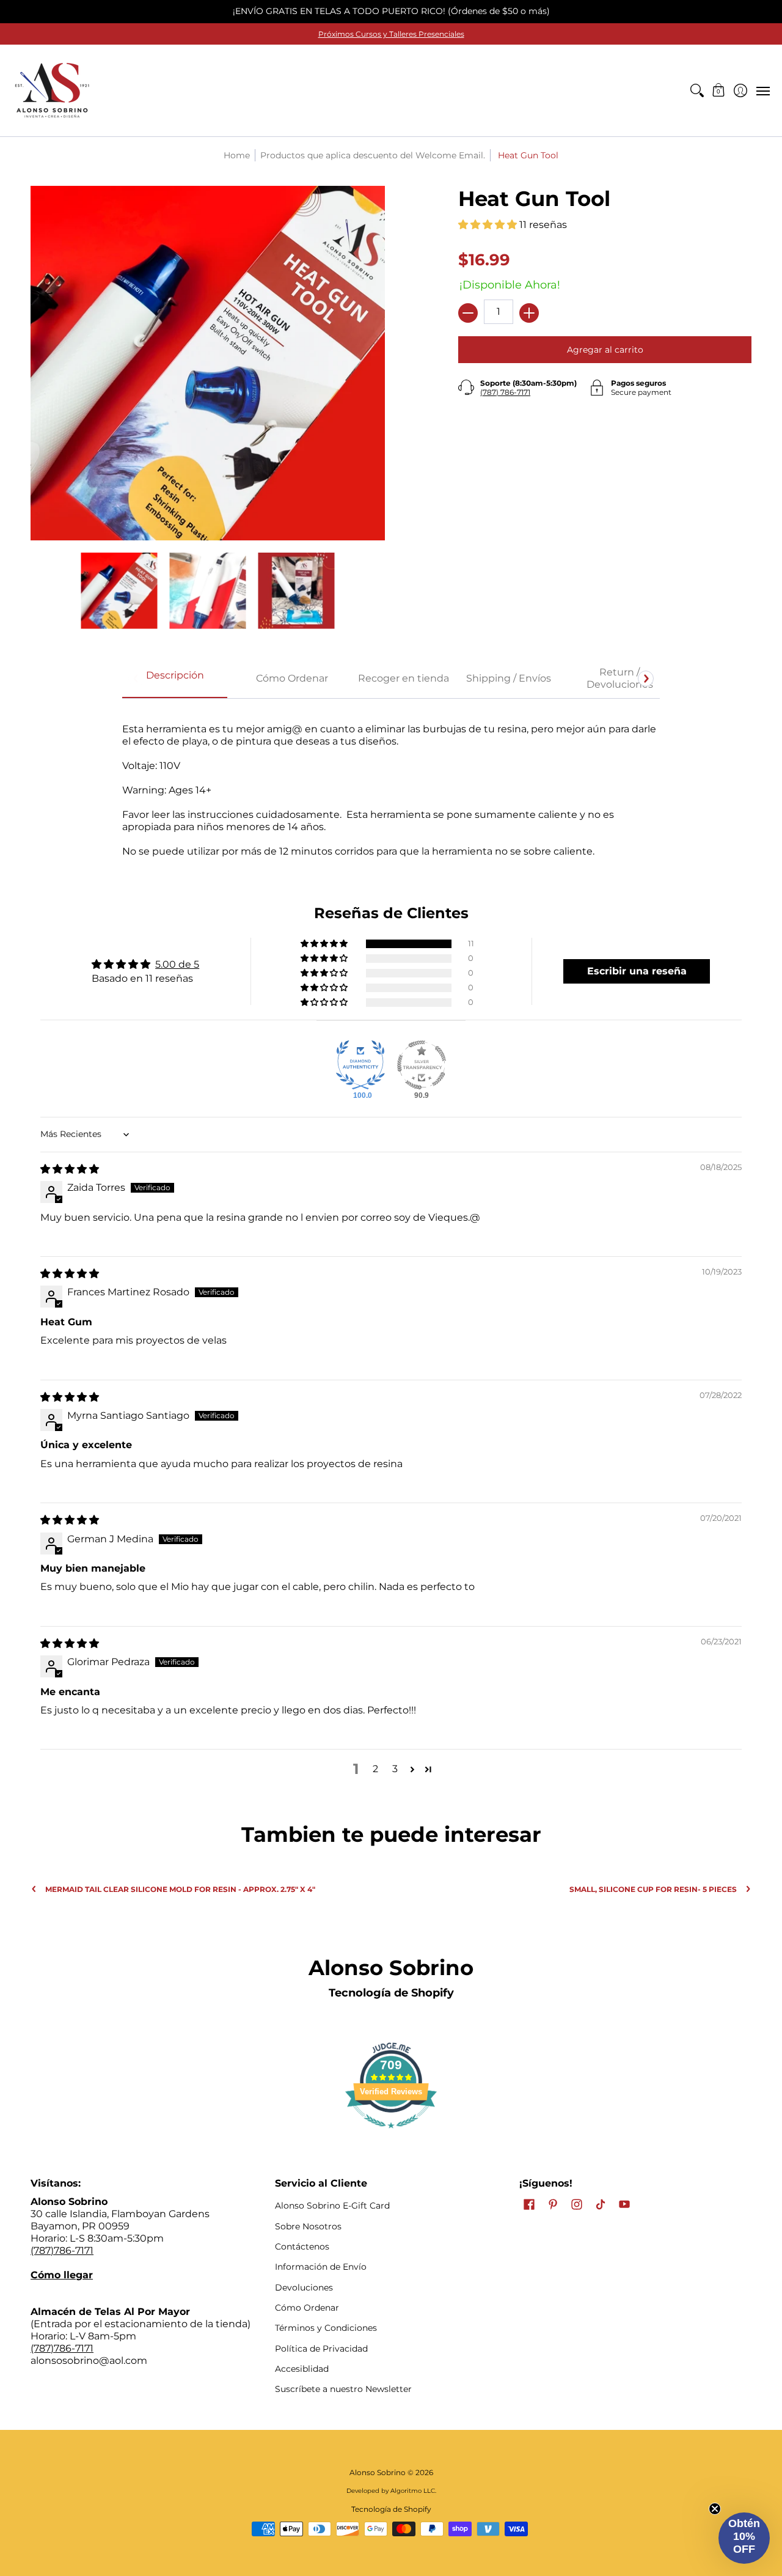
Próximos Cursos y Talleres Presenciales (391, 34)
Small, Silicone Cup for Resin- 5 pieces (653, 1889)
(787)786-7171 (62, 2250)
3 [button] (395, 1769)
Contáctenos (302, 2247)
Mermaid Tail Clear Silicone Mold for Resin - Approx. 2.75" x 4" (180, 1889)
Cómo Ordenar (307, 2308)
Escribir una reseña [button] (637, 971)
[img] (70, 1169)
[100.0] (360, 1065)
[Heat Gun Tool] (119, 591)
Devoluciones (304, 2287)
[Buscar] (697, 90)
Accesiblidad (302, 2369)
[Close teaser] (715, 2509)
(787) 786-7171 (505, 392)
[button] (719, 90)
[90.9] (422, 1065)
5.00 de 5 (177, 964)
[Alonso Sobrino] (52, 90)
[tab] (175, 679)
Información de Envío (321, 2267)
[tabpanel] (391, 784)
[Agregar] (529, 313)
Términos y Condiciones (326, 2328)
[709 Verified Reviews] (391, 2134)
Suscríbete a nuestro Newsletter (343, 2389)
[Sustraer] (468, 313)
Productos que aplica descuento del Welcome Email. (373, 155)
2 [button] (375, 1769)
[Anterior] (136, 679)
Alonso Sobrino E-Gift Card (332, 2206)
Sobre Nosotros (308, 2226)
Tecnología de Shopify (391, 1993)
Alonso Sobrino (378, 2472)
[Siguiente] (646, 679)
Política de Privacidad (321, 2349)
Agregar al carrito (605, 350)
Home (237, 155)
